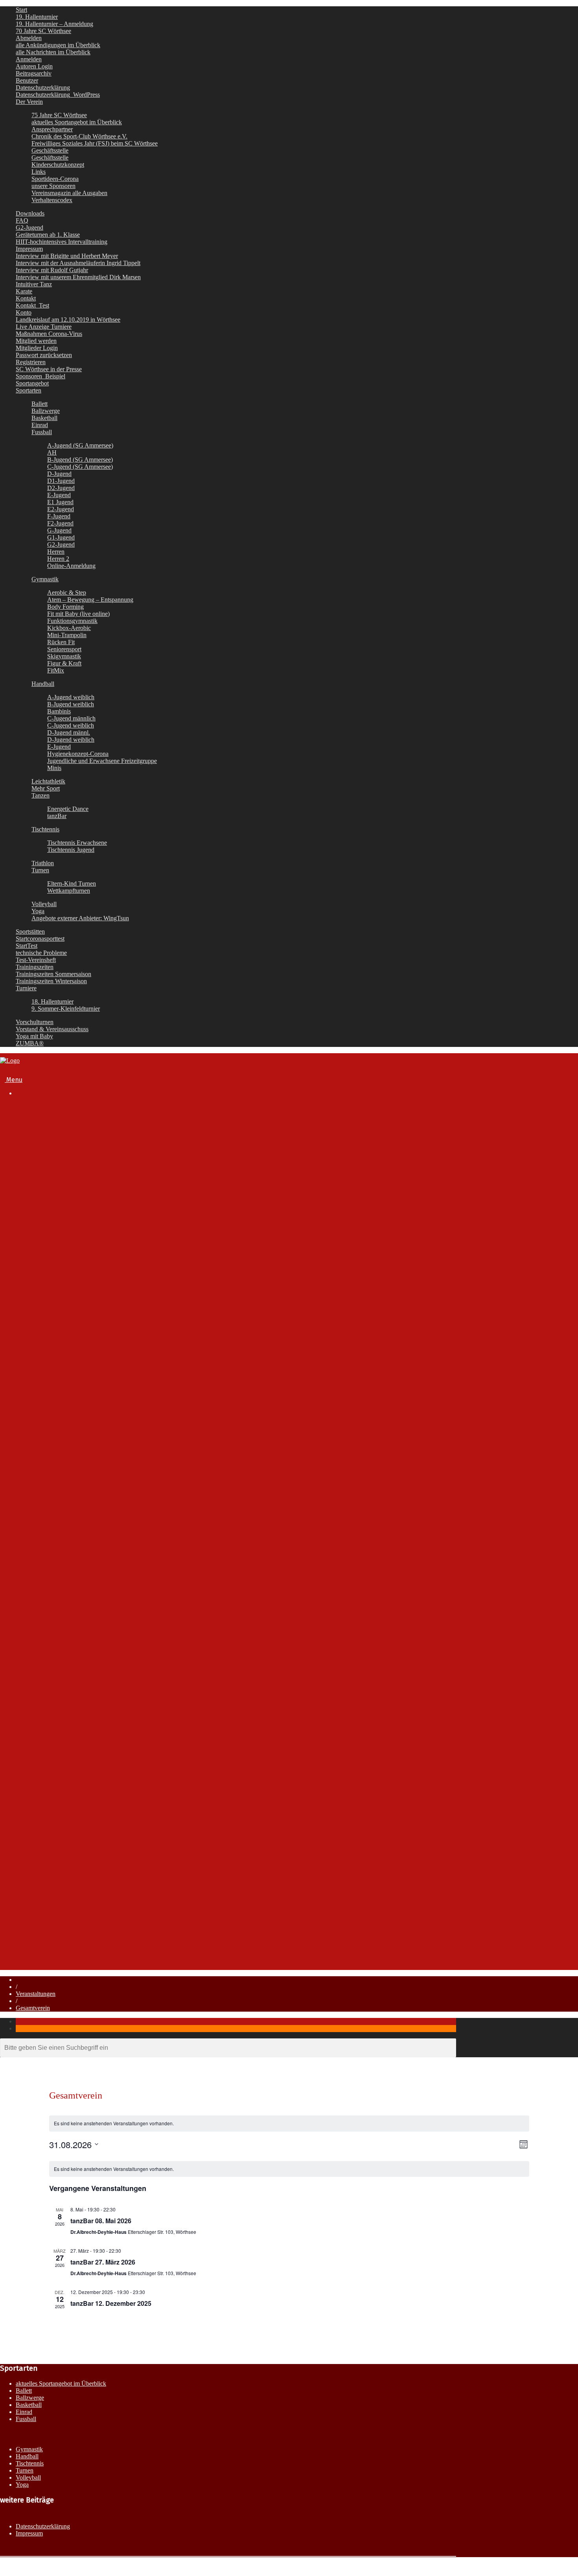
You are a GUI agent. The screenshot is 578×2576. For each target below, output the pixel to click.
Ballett (40, 404)
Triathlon (43, 863)
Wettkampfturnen (69, 891)
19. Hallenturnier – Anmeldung (54, 24)
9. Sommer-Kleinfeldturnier (66, 1009)
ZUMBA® (30, 1043)
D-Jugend (59, 474)
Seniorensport (64, 649)
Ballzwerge (46, 411)
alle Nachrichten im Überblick (53, 52)
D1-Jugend (61, 481)
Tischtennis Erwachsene (77, 843)
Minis (54, 768)
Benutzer (27, 80)
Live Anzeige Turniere (44, 327)
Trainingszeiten (35, 967)
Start (21, 10)
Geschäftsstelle (50, 150)
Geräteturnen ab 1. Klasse (48, 235)
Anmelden (29, 59)
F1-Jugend (62, 1501)
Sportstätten (30, 931)
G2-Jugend (29, 228)
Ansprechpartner (52, 129)
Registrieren (31, 362)
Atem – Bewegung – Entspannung (90, 600)
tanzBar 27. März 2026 (103, 2262)
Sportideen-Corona (55, 179)
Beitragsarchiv (34, 73)
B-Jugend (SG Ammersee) (80, 460)
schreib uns (47, 1924)
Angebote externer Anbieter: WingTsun (80, 918)
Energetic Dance (68, 809)
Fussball (42, 432)
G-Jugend (59, 530)
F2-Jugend (60, 523)
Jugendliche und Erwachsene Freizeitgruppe (102, 761)
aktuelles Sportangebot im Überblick (77, 122)
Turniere (26, 988)
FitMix (56, 670)
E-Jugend (59, 495)
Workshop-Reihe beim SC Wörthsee (81, 1804)
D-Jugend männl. (69, 732)
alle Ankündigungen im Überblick (58, 45)
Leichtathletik (48, 781)
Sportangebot (32, 383)
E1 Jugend (60, 502)
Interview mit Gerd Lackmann (87, 1274)
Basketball (44, 418)
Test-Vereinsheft (36, 960)
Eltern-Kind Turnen (72, 884)
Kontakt (26, 298)
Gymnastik (45, 579)
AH (52, 452)
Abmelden (29, 38)
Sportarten (29, 390)
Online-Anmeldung (71, 566)
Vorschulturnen (35, 1022)
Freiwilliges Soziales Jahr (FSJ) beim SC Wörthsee (95, 143)
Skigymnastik (64, 656)
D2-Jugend (61, 488)
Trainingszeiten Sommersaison (53, 974)
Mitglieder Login (37, 348)
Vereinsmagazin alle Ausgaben (69, 193)
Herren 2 (58, 559)
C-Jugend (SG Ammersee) (80, 467)
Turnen (40, 870)
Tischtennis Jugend (71, 850)
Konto (24, 312)
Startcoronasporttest (40, 939)
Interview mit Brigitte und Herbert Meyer (67, 256)
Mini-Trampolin (67, 635)
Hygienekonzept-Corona (78, 754)
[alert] (289, 2124)
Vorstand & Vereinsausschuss (52, 1029)
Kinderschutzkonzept (58, 165)
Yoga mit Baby (34, 1036)
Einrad (40, 425)
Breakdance (48, 1412)
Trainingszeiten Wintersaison (51, 981)
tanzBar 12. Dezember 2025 (111, 2303)
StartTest (27, 946)
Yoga (38, 911)
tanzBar (57, 816)
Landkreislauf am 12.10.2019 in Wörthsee (68, 320)
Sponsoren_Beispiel (40, 376)
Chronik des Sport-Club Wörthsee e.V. (79, 136)
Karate (24, 291)
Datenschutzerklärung (43, 88)
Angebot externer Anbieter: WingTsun (82, 1789)
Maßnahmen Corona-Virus (49, 334)
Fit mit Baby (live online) (78, 614)
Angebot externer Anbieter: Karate (78, 1782)
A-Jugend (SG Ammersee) (80, 445)
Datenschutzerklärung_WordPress (58, 95)
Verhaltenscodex (52, 200)
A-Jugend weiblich (71, 697)
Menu (14, 1080)
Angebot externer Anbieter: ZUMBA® (82, 1797)
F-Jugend (59, 516)
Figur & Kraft (64, 663)
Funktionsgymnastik (72, 621)
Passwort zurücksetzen (44, 355)
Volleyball (44, 904)
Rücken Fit (61, 642)
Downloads (30, 213)
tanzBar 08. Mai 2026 (101, 2221)
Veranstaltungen (38, 1895)
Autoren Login (34, 66)
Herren (56, 552)
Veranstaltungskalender (64, 1325)
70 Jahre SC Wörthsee (43, 31)
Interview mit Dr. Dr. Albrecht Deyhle (96, 1252)
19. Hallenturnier (37, 17)
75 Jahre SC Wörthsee (59, 115)
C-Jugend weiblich (71, 725)
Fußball (41, 1420)
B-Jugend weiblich (71, 704)
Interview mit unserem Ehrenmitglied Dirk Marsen (78, 277)
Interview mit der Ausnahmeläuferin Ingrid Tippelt (78, 263)
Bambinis (59, 711)
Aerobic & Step (67, 592)
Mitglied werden (36, 341)
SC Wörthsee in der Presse (49, 369)
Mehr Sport (46, 788)
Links (39, 172)
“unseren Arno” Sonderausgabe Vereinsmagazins (114, 1282)
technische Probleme (41, 953)
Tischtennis (45, 829)
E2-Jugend (61, 509)
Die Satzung (64, 1157)
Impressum (29, 249)
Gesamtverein (33, 2008)
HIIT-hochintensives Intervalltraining (62, 242)
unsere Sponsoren (53, 186)
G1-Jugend (61, 537)
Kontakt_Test (32, 305)
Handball (43, 684)
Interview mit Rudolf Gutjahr (52, 270)
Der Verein (29, 102)
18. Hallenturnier (52, 1001)
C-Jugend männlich (71, 718)
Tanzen (40, 795)
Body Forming (65, 607)
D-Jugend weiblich (71, 740)
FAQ (22, 220)
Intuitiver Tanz (34, 284)
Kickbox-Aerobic (69, 628)
